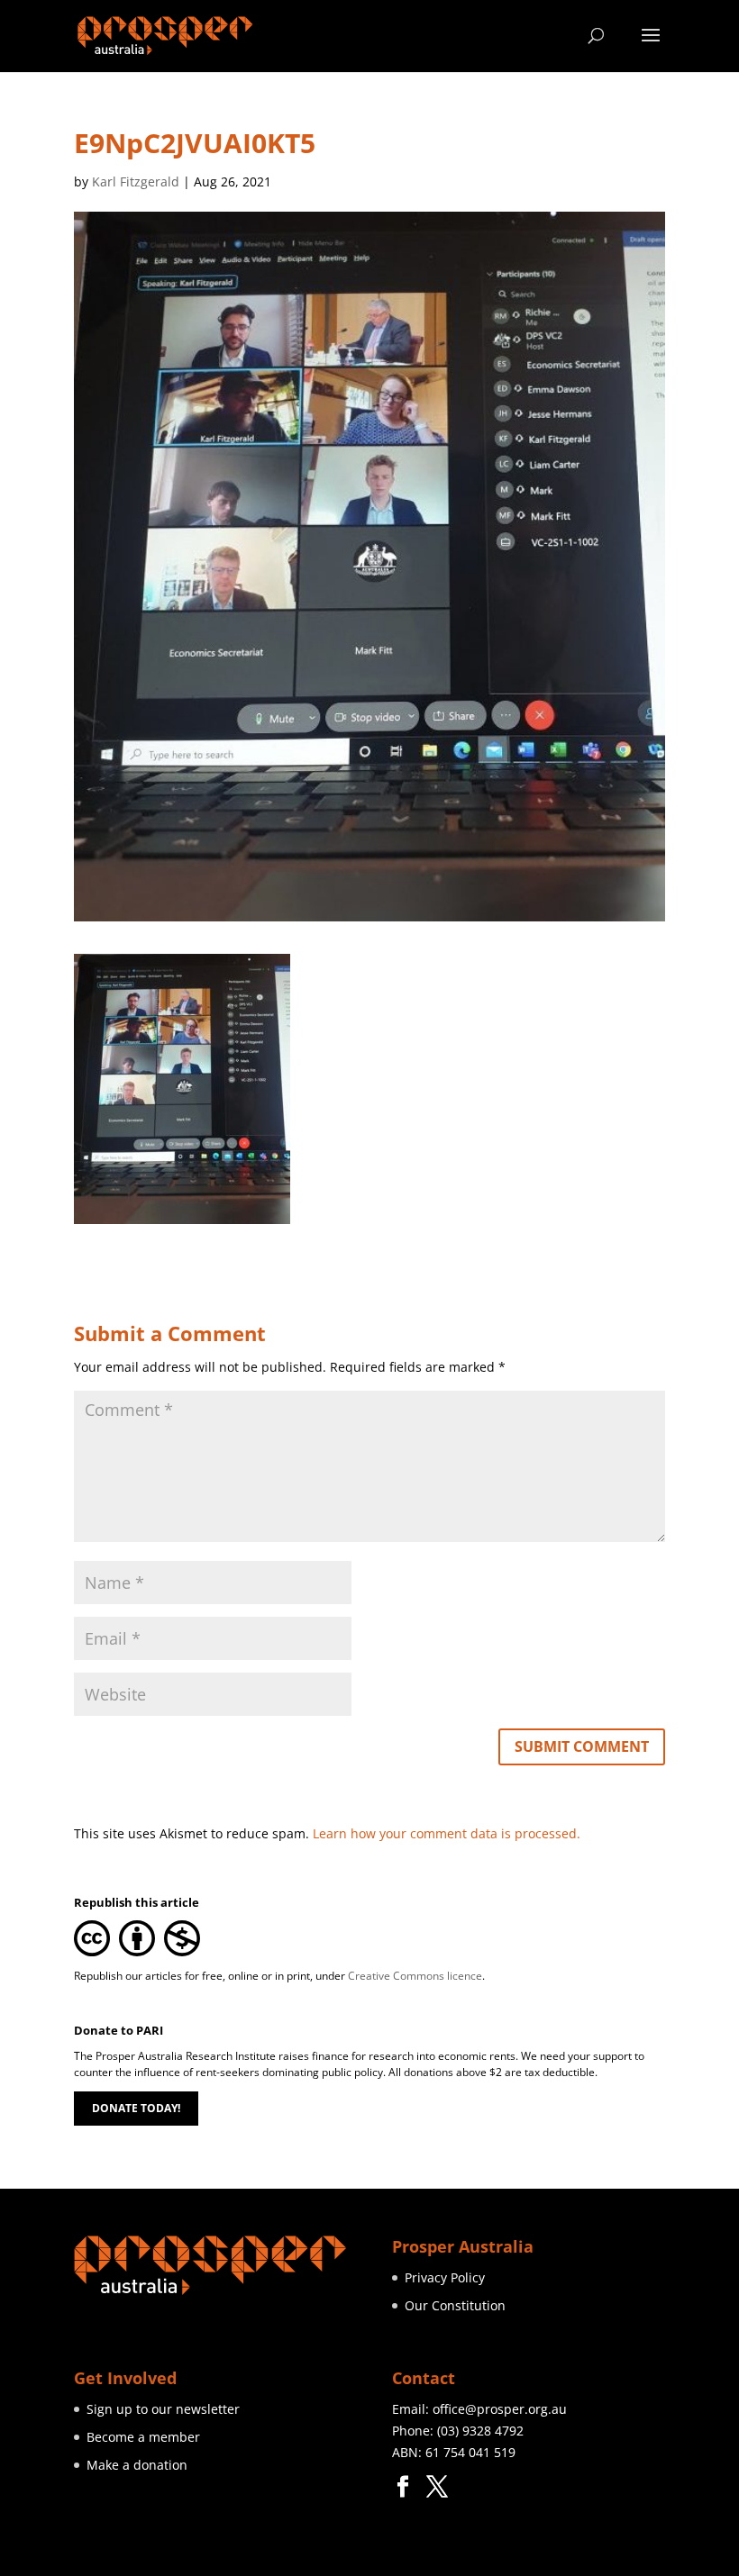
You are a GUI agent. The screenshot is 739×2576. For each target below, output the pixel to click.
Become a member (143, 2437)
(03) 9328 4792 (480, 2431)
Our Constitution (455, 2305)
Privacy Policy (445, 2277)
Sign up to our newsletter (163, 2409)
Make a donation (137, 2465)
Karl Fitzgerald (136, 181)
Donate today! (136, 2108)
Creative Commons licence (415, 1976)
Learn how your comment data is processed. (447, 1833)
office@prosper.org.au (500, 2409)
